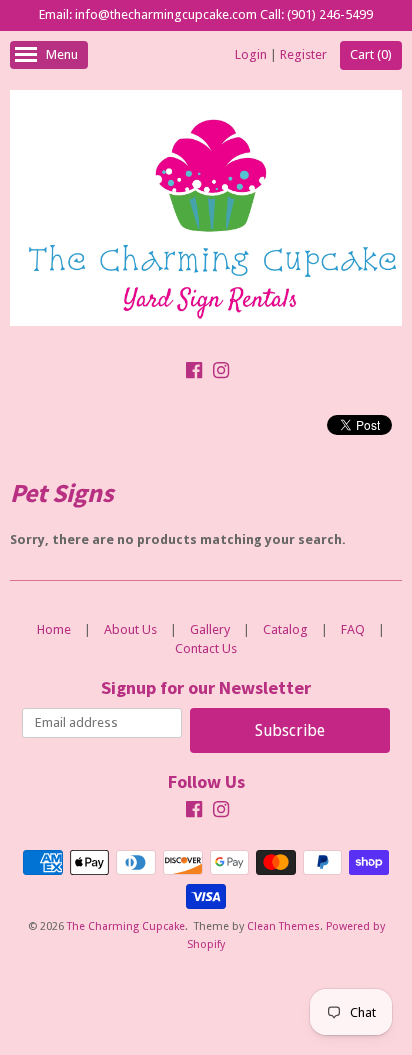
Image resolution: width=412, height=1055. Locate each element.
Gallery (210, 629)
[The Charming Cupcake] (206, 211)
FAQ (353, 629)
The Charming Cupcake (126, 926)
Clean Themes (283, 926)
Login (251, 54)
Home (54, 629)
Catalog (285, 629)
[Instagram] (221, 373)
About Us (130, 629)
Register (303, 54)
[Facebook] (194, 373)
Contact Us (206, 648)
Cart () (371, 54)
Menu (62, 54)
